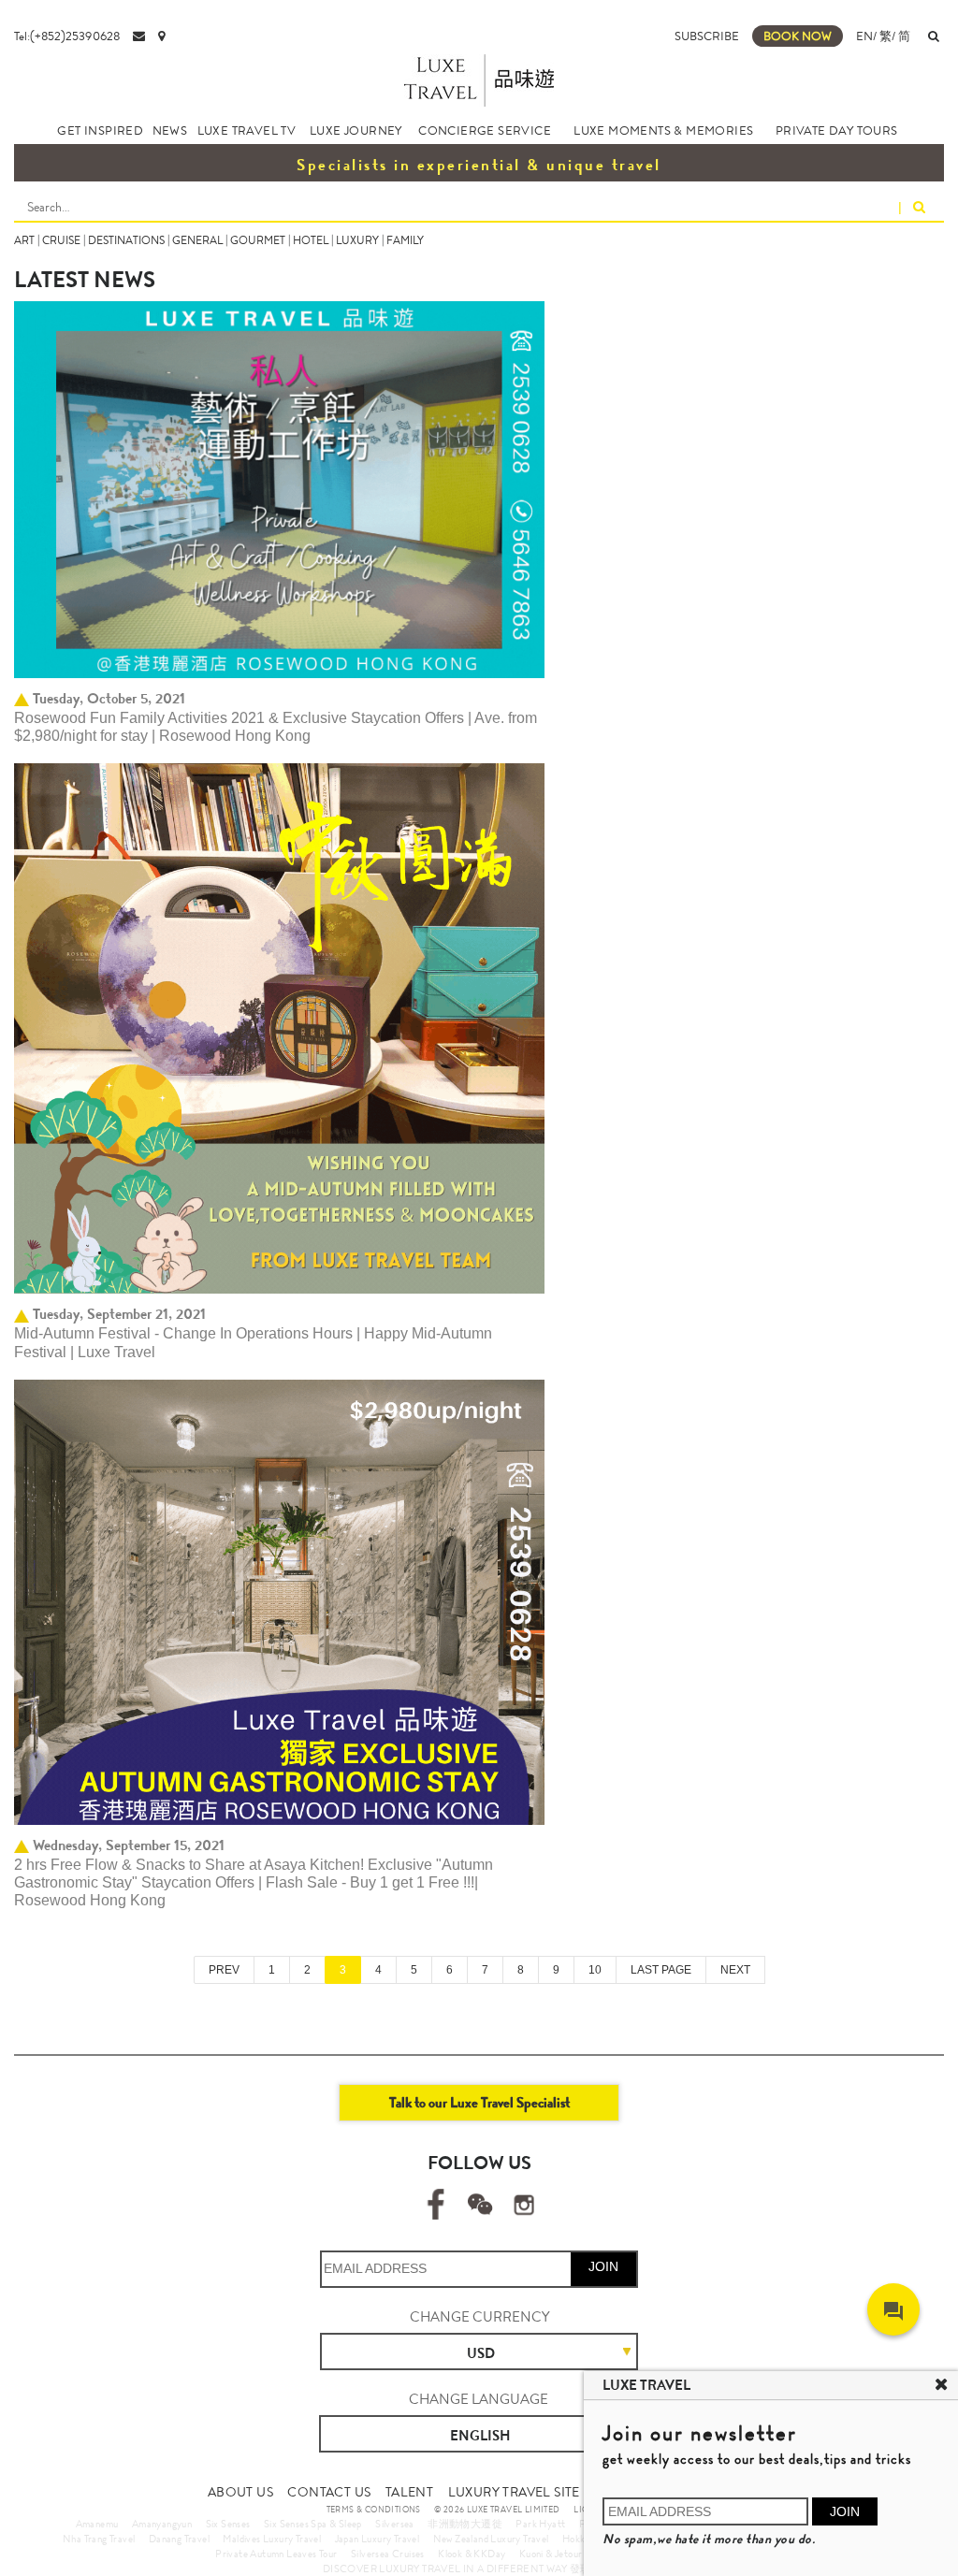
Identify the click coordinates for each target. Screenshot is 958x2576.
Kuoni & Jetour (551, 2554)
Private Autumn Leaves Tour (276, 2554)
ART (24, 240)
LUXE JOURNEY (356, 130)
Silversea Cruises (388, 2554)
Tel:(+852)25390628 (67, 36)
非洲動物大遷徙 (465, 2524)
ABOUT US (240, 2492)
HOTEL (311, 240)
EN (864, 36)
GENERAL (197, 240)
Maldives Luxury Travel (272, 2539)
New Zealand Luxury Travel (491, 2539)
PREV (224, 1970)
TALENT (409, 2492)
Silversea (395, 2524)
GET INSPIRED (100, 130)
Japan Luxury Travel (377, 2539)
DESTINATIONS (126, 240)
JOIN (603, 2266)
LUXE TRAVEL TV (247, 130)
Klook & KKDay (472, 2554)
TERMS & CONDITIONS (374, 2510)
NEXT (735, 1970)
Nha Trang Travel (99, 2539)
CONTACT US (329, 2492)
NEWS (170, 130)
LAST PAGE (661, 1970)
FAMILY (405, 240)
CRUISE (61, 240)
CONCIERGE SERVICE (485, 130)
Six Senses (228, 2524)
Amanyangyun (162, 2524)
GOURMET (258, 240)
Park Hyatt (540, 2524)
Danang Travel (179, 2539)
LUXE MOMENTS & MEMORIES (663, 130)
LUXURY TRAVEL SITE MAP (530, 2492)
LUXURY (357, 240)
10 (595, 1970)
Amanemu (97, 2524)
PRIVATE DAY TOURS (837, 130)
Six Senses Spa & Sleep (313, 2524)
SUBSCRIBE (707, 36)
